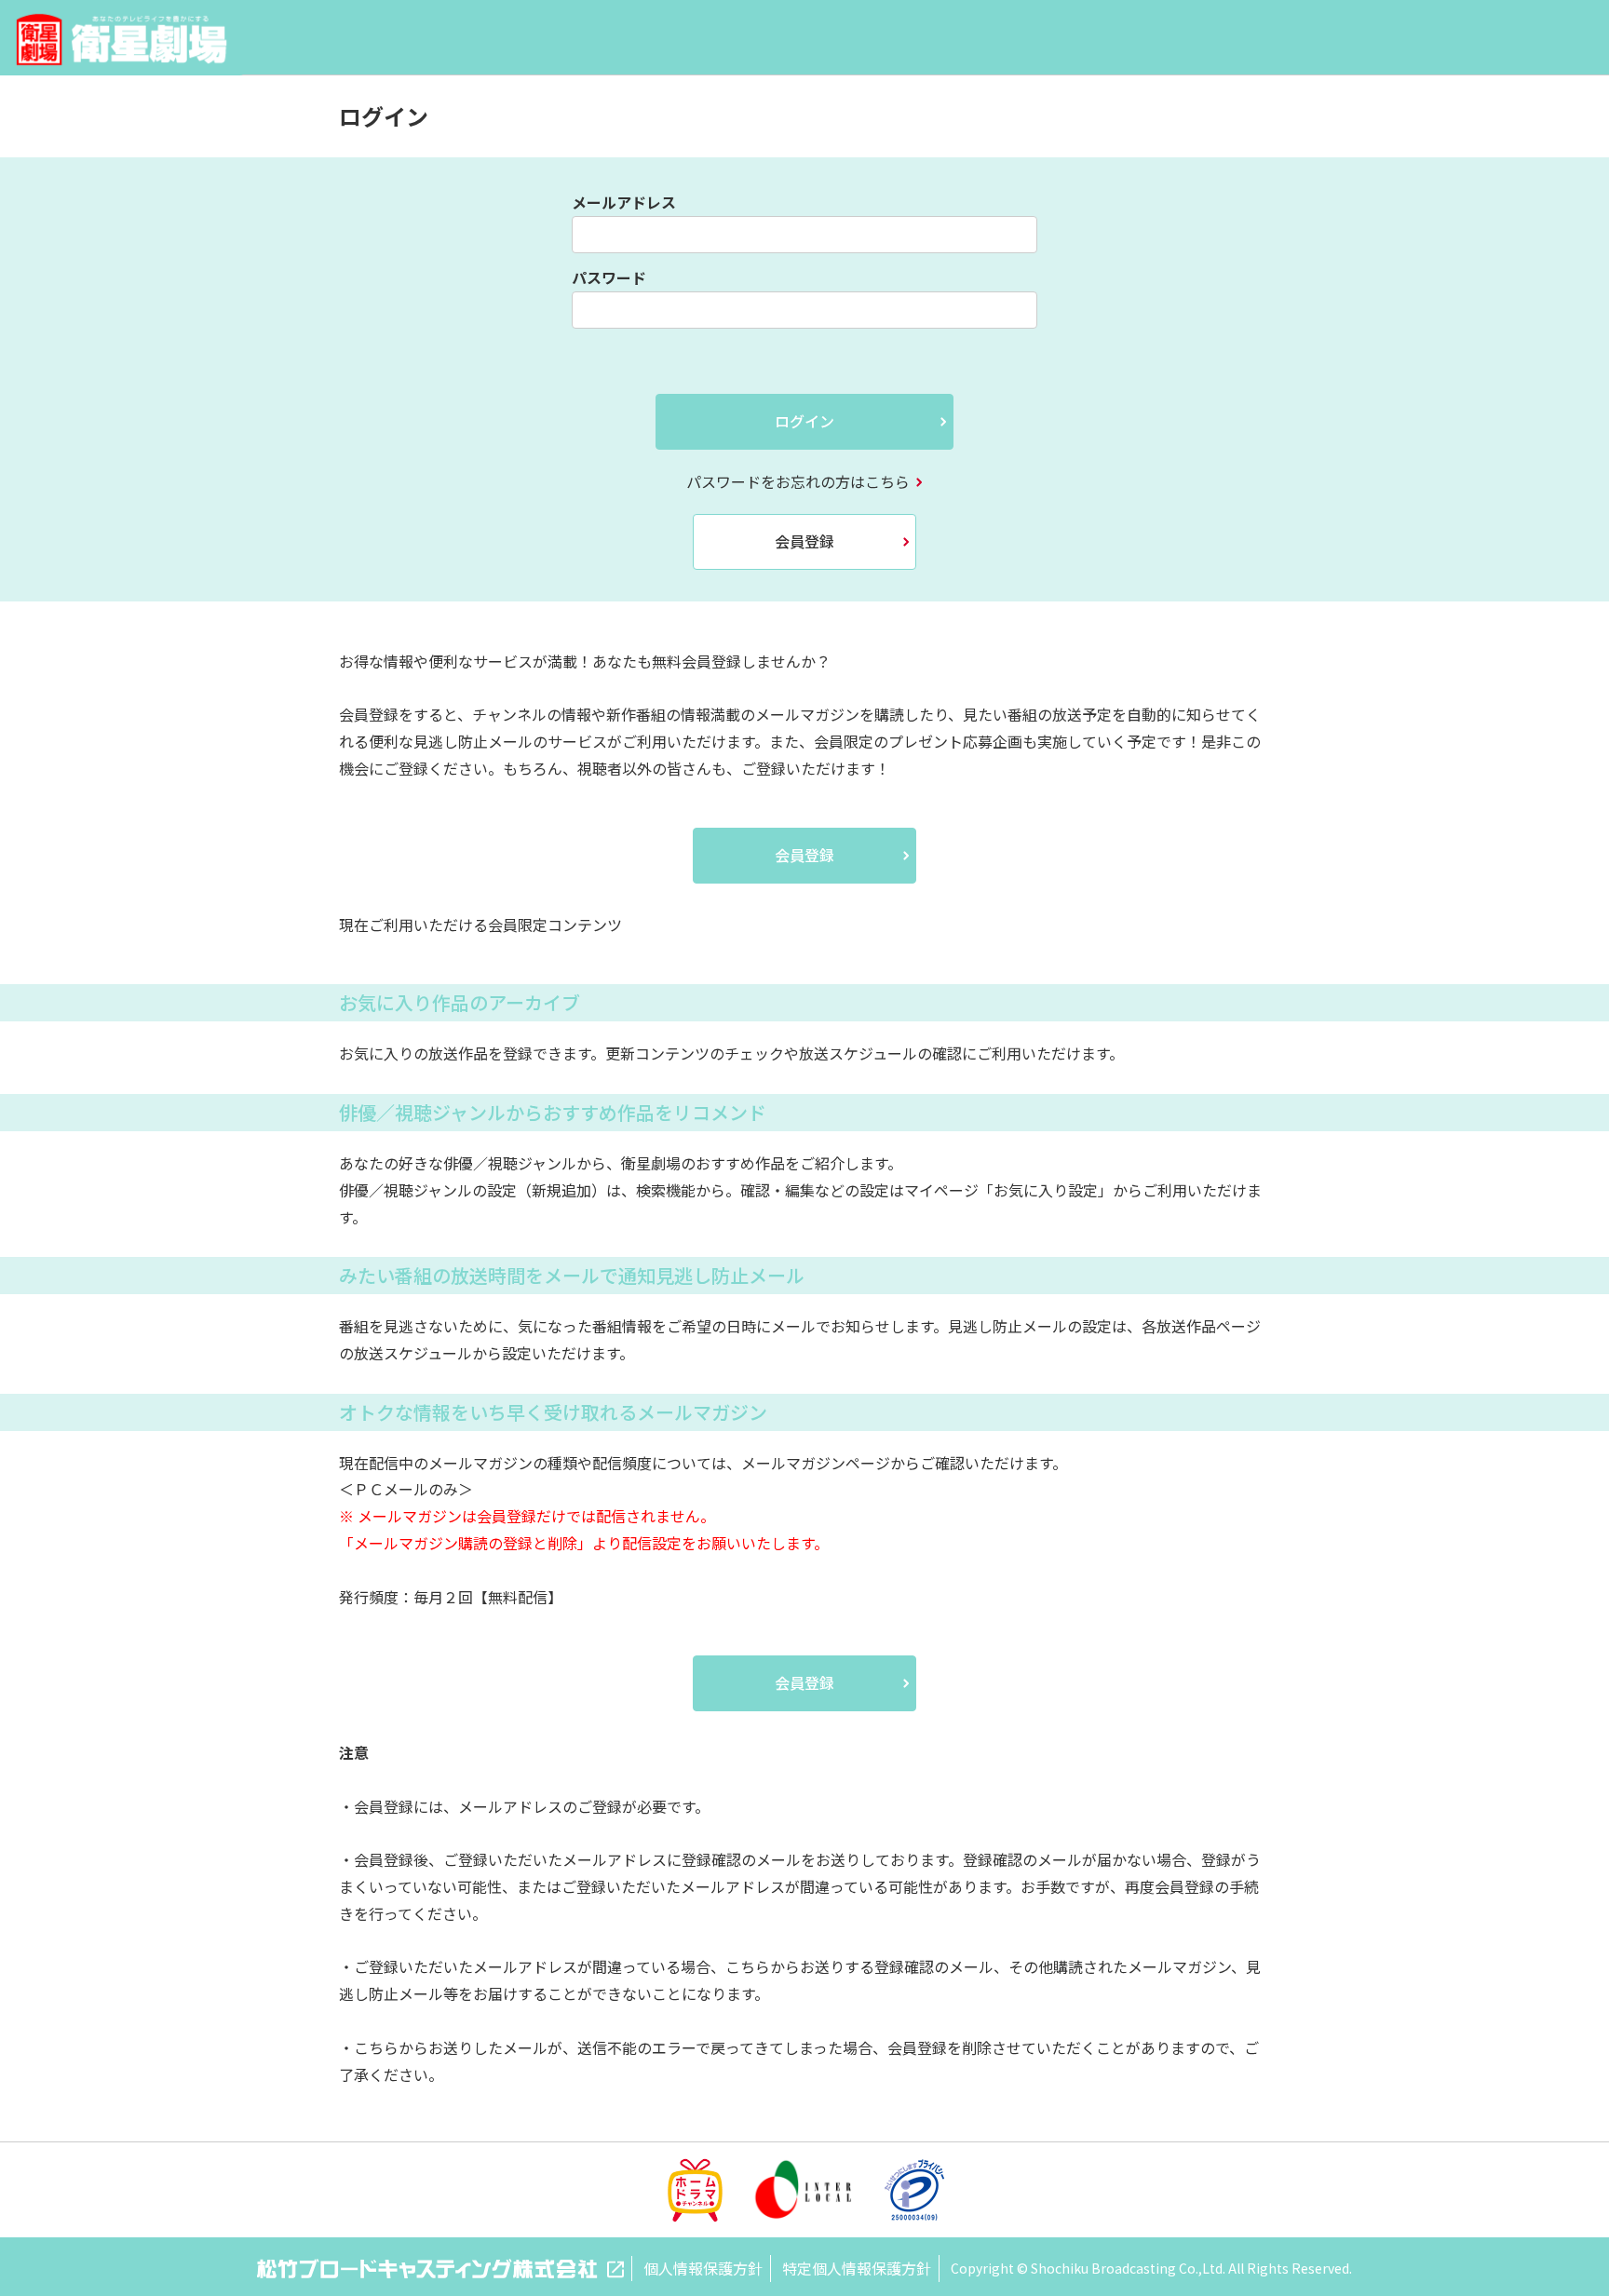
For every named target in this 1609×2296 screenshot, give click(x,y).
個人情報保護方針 (703, 2268)
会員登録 (804, 541)
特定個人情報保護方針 (857, 2268)
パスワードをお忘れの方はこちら (798, 481)
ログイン (804, 421)
